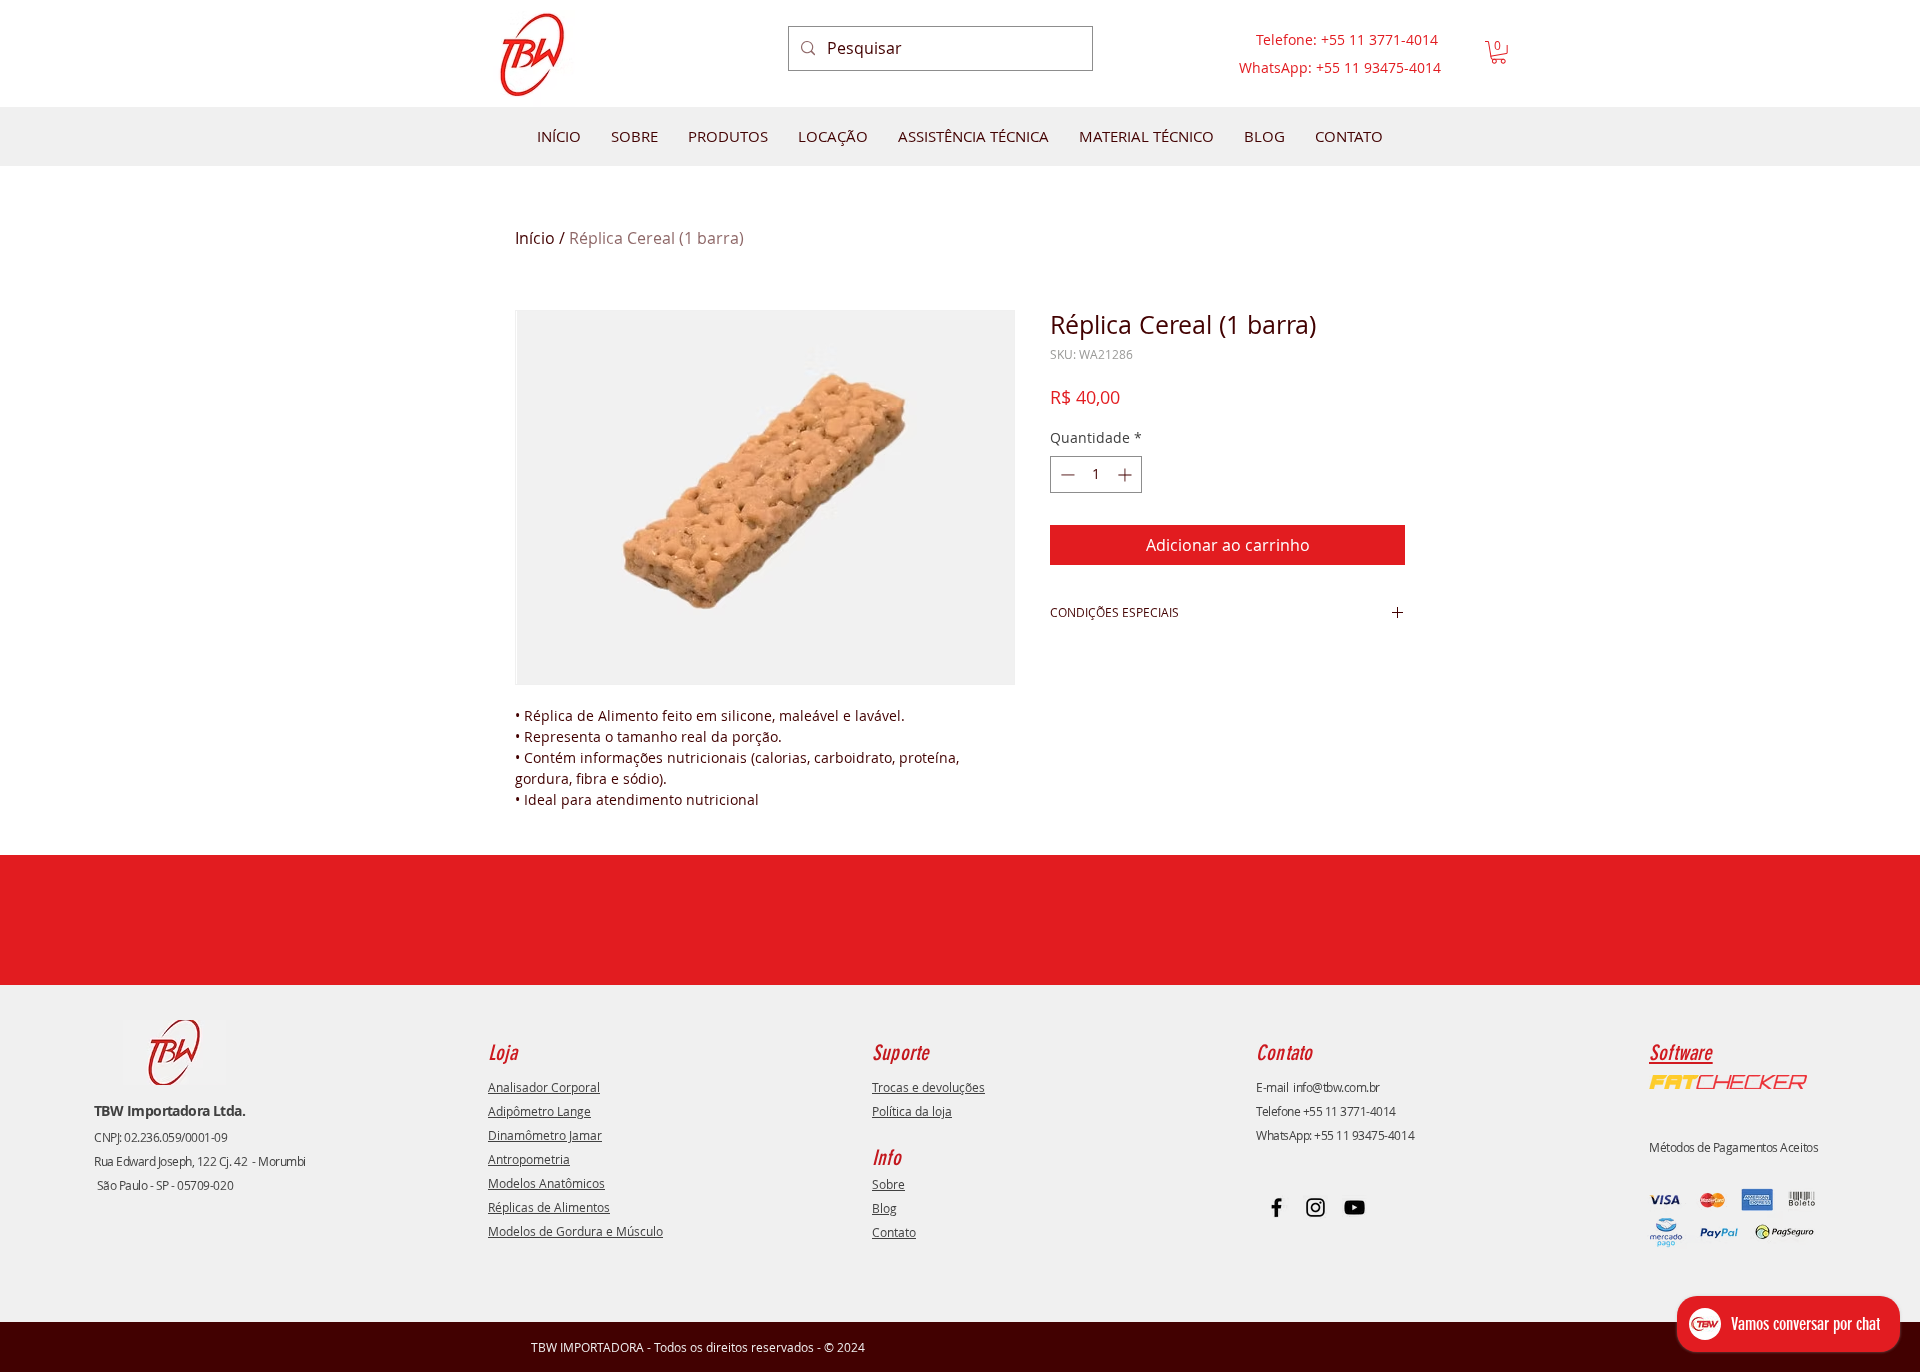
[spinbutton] (1096, 474)
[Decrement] (1065, 474)
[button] (1498, 52)
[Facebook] (1276, 1207)
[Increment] (1126, 474)
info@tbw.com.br (1336, 1087)
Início (535, 238)
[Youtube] (1354, 1207)
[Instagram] (1315, 1207)
